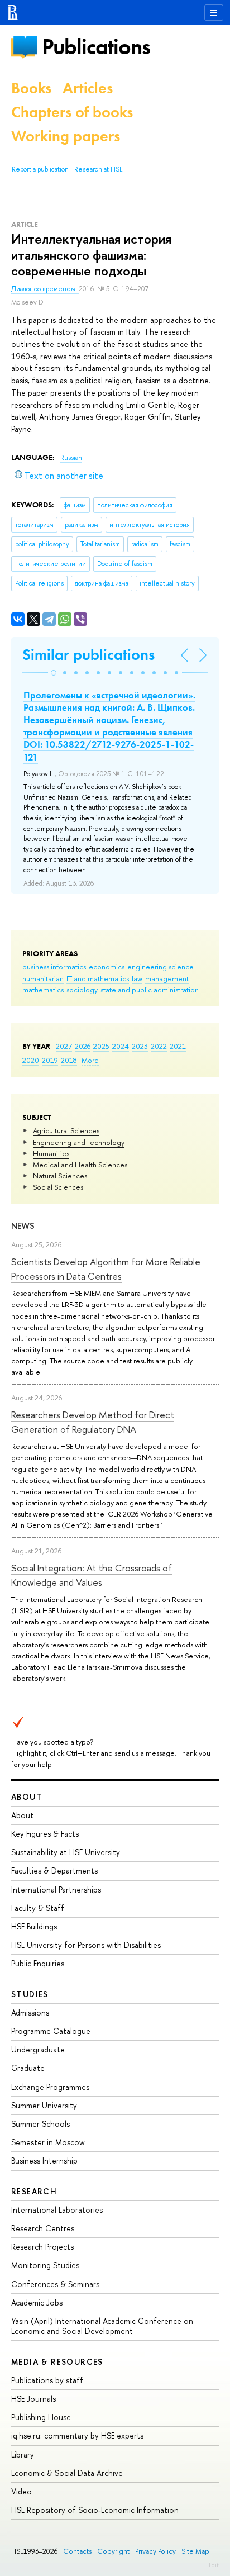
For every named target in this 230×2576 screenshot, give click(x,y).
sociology (82, 990)
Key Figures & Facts (45, 1834)
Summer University (44, 2105)
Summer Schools (40, 2124)
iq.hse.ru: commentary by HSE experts (77, 2435)
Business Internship (44, 2161)
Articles (88, 88)
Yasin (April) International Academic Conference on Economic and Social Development (102, 2326)
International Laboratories (57, 2210)
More (90, 1060)
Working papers (66, 136)
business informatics (54, 967)
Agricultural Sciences (66, 1130)
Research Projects (42, 2247)
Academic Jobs (37, 2302)
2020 (31, 1060)
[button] (54, 673)
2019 (50, 1060)
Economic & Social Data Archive (67, 2473)
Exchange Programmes (50, 2087)
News (23, 1226)
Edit (214, 2565)
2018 (69, 1060)
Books (31, 88)
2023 (140, 1046)
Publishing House (41, 2417)
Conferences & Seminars (55, 2284)
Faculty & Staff (38, 1908)
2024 (121, 1046)
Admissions (30, 2012)
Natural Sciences (60, 1176)
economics (107, 967)
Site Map (195, 2551)
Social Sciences (58, 1187)
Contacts (77, 2551)
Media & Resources (57, 2362)
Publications (96, 47)
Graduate (28, 2068)
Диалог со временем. (45, 289)
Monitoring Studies (45, 2265)
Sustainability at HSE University (66, 1852)
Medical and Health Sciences (80, 1165)
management (167, 978)
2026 (83, 1046)
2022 (159, 1046)
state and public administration (150, 990)
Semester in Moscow (48, 2142)
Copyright (113, 2551)
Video (21, 2491)
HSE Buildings (34, 1926)
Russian (71, 458)
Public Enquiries (38, 1963)
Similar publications (88, 655)
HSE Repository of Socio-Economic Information (95, 2510)
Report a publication (40, 169)
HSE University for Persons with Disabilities (86, 1945)
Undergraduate (38, 2049)
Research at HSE (99, 169)
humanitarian (43, 978)
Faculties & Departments (54, 1871)
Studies (30, 1994)
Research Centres (43, 2228)
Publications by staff (47, 2380)
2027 (64, 1046)
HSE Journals (33, 2399)
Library (23, 2454)
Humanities (51, 1153)
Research (34, 2191)
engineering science (160, 967)
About (27, 1797)
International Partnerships (56, 1890)
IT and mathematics (98, 978)
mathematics (43, 990)
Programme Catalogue (51, 2031)
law (137, 978)
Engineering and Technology (79, 1142)
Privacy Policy (155, 2551)
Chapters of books (72, 112)
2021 (178, 1046)
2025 (101, 1046)
